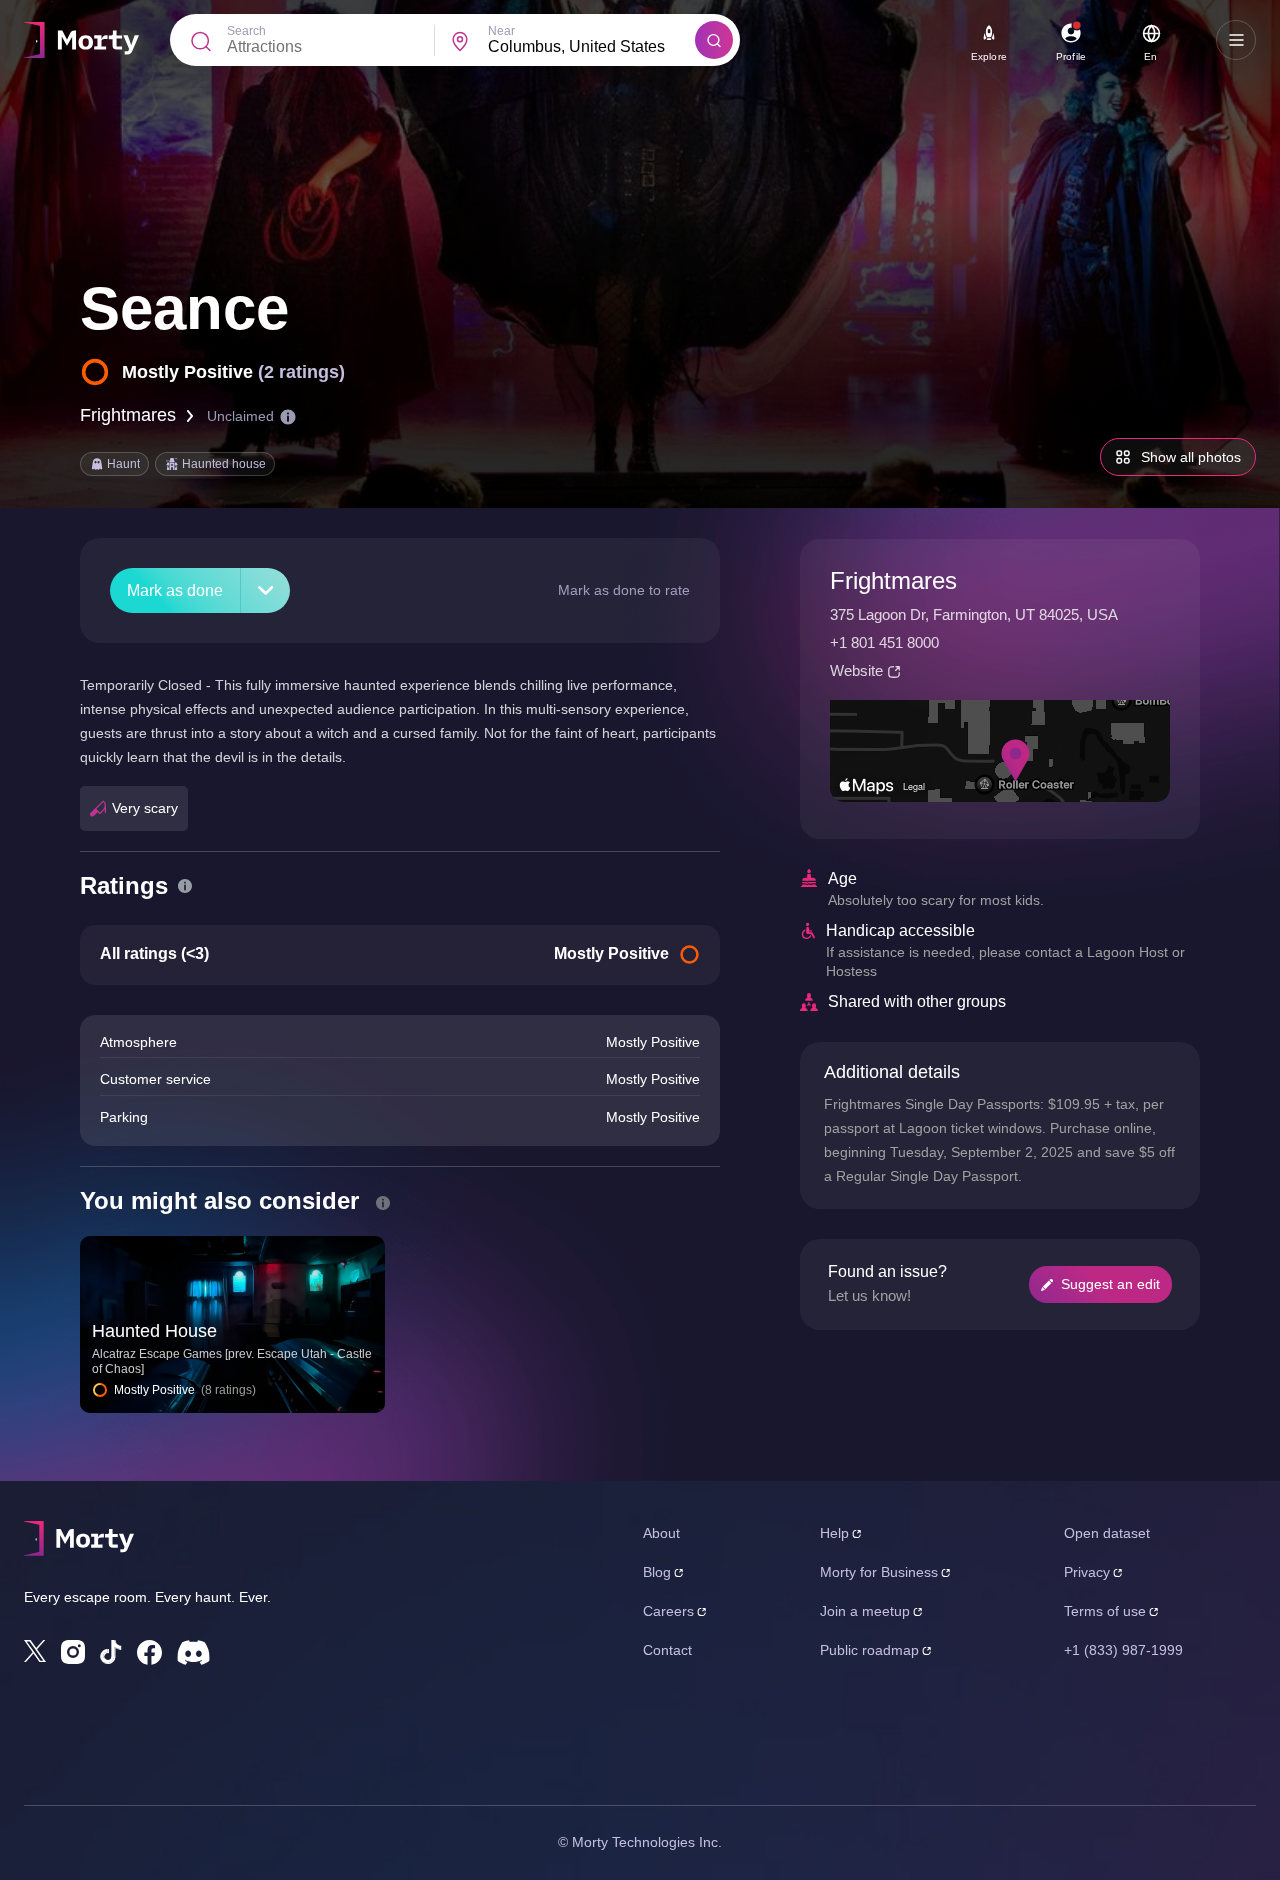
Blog (657, 1572)
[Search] (714, 40)
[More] (265, 590)
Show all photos (1191, 457)
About (661, 1533)
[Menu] (1236, 40)
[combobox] (591, 47)
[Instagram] (73, 1652)
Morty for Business (879, 1572)
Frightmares (128, 415)
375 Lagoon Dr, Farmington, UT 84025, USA (974, 614)
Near (501, 31)
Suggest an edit (1110, 1284)
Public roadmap (869, 1650)
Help (834, 1533)
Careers (668, 1611)
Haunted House (154, 1331)
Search (246, 31)
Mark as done (175, 590)
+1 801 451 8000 (884, 642)
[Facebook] (149, 1652)
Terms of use (1105, 1611)
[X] (35, 1651)
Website (856, 670)
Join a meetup (865, 1611)
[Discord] (193, 1652)
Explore (989, 56)
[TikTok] (111, 1652)
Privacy (1087, 1572)
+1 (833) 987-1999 (1123, 1650)
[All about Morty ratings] (185, 886)
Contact (667, 1650)
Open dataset (1107, 1533)
